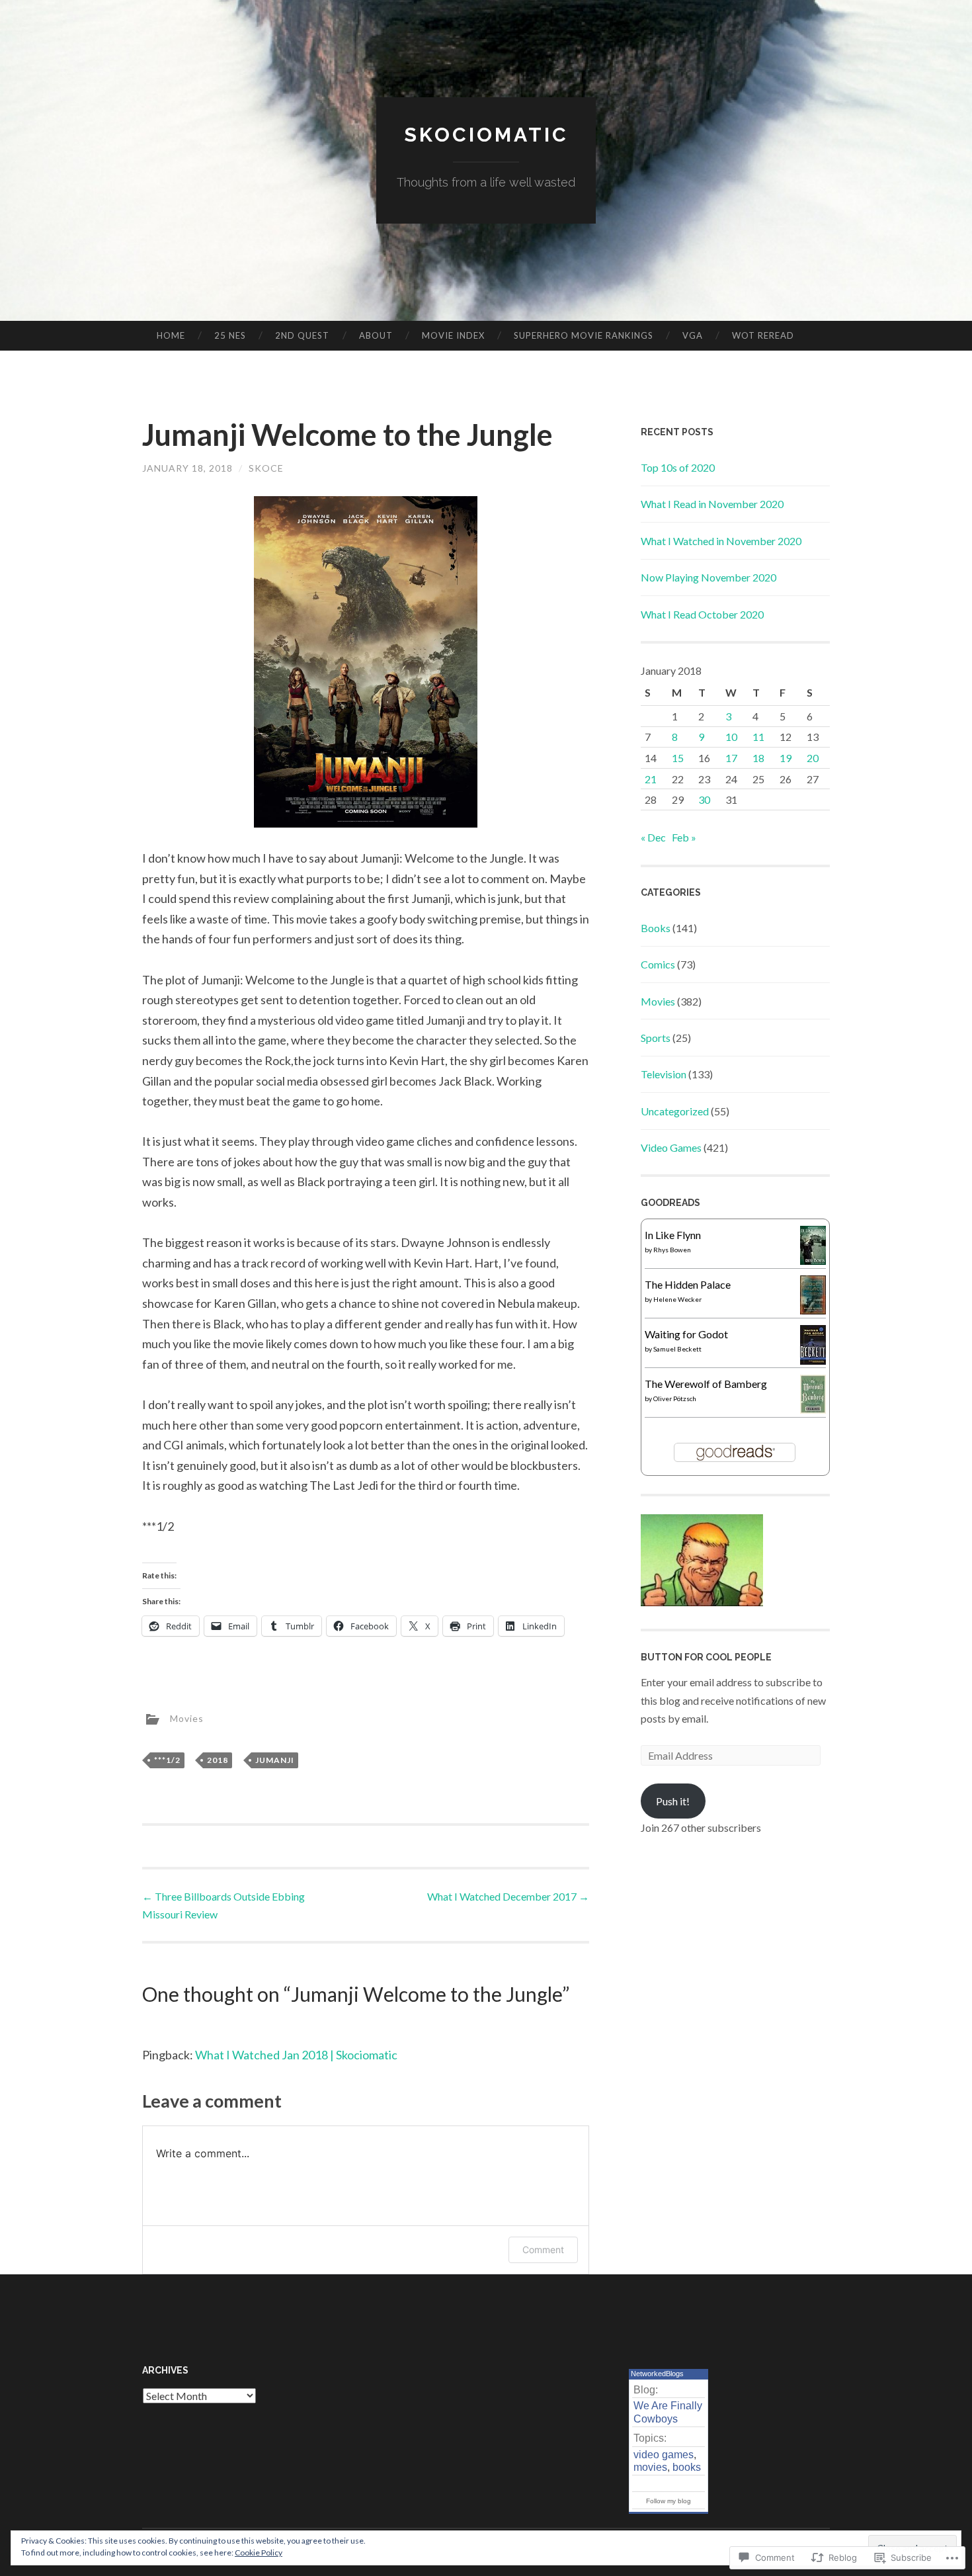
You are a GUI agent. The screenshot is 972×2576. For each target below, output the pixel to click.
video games (664, 2455)
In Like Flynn (673, 1235)
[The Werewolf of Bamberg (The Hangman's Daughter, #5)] (813, 1409)
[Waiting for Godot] (813, 1360)
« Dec (653, 837)
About (376, 335)
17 (731, 758)
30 (704, 799)
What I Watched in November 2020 (721, 541)
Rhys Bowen (672, 1250)
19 (786, 758)
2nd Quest (302, 335)
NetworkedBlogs (657, 2374)
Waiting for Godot (686, 1334)
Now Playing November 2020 (709, 577)
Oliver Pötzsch (675, 1398)
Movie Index (453, 335)
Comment (543, 2250)
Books (656, 928)
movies (650, 2467)
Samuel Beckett (677, 1349)
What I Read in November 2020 (712, 504)
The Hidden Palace (688, 1284)
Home (171, 335)
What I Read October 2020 (702, 614)
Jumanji (275, 1760)
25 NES (230, 335)
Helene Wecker (677, 1299)
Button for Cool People (706, 1657)
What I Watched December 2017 (508, 1896)
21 (651, 779)
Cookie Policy (259, 2553)
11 (758, 737)
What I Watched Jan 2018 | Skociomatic (296, 2055)
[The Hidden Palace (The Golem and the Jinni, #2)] (813, 1310)
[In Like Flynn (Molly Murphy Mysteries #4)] (813, 1261)
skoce (266, 468)
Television (664, 1074)
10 (731, 737)
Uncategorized (675, 1111)
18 (758, 758)
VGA (693, 335)
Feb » (684, 837)
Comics (658, 964)
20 (813, 758)
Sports (656, 1038)
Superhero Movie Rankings (584, 335)
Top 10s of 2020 (678, 467)
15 (678, 758)
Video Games (671, 1147)
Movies (187, 1718)
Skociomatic (486, 135)
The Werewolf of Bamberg (706, 1384)
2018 (218, 1760)
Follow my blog (668, 2501)
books (687, 2467)
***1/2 (167, 1760)
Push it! (673, 1801)
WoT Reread (763, 335)
